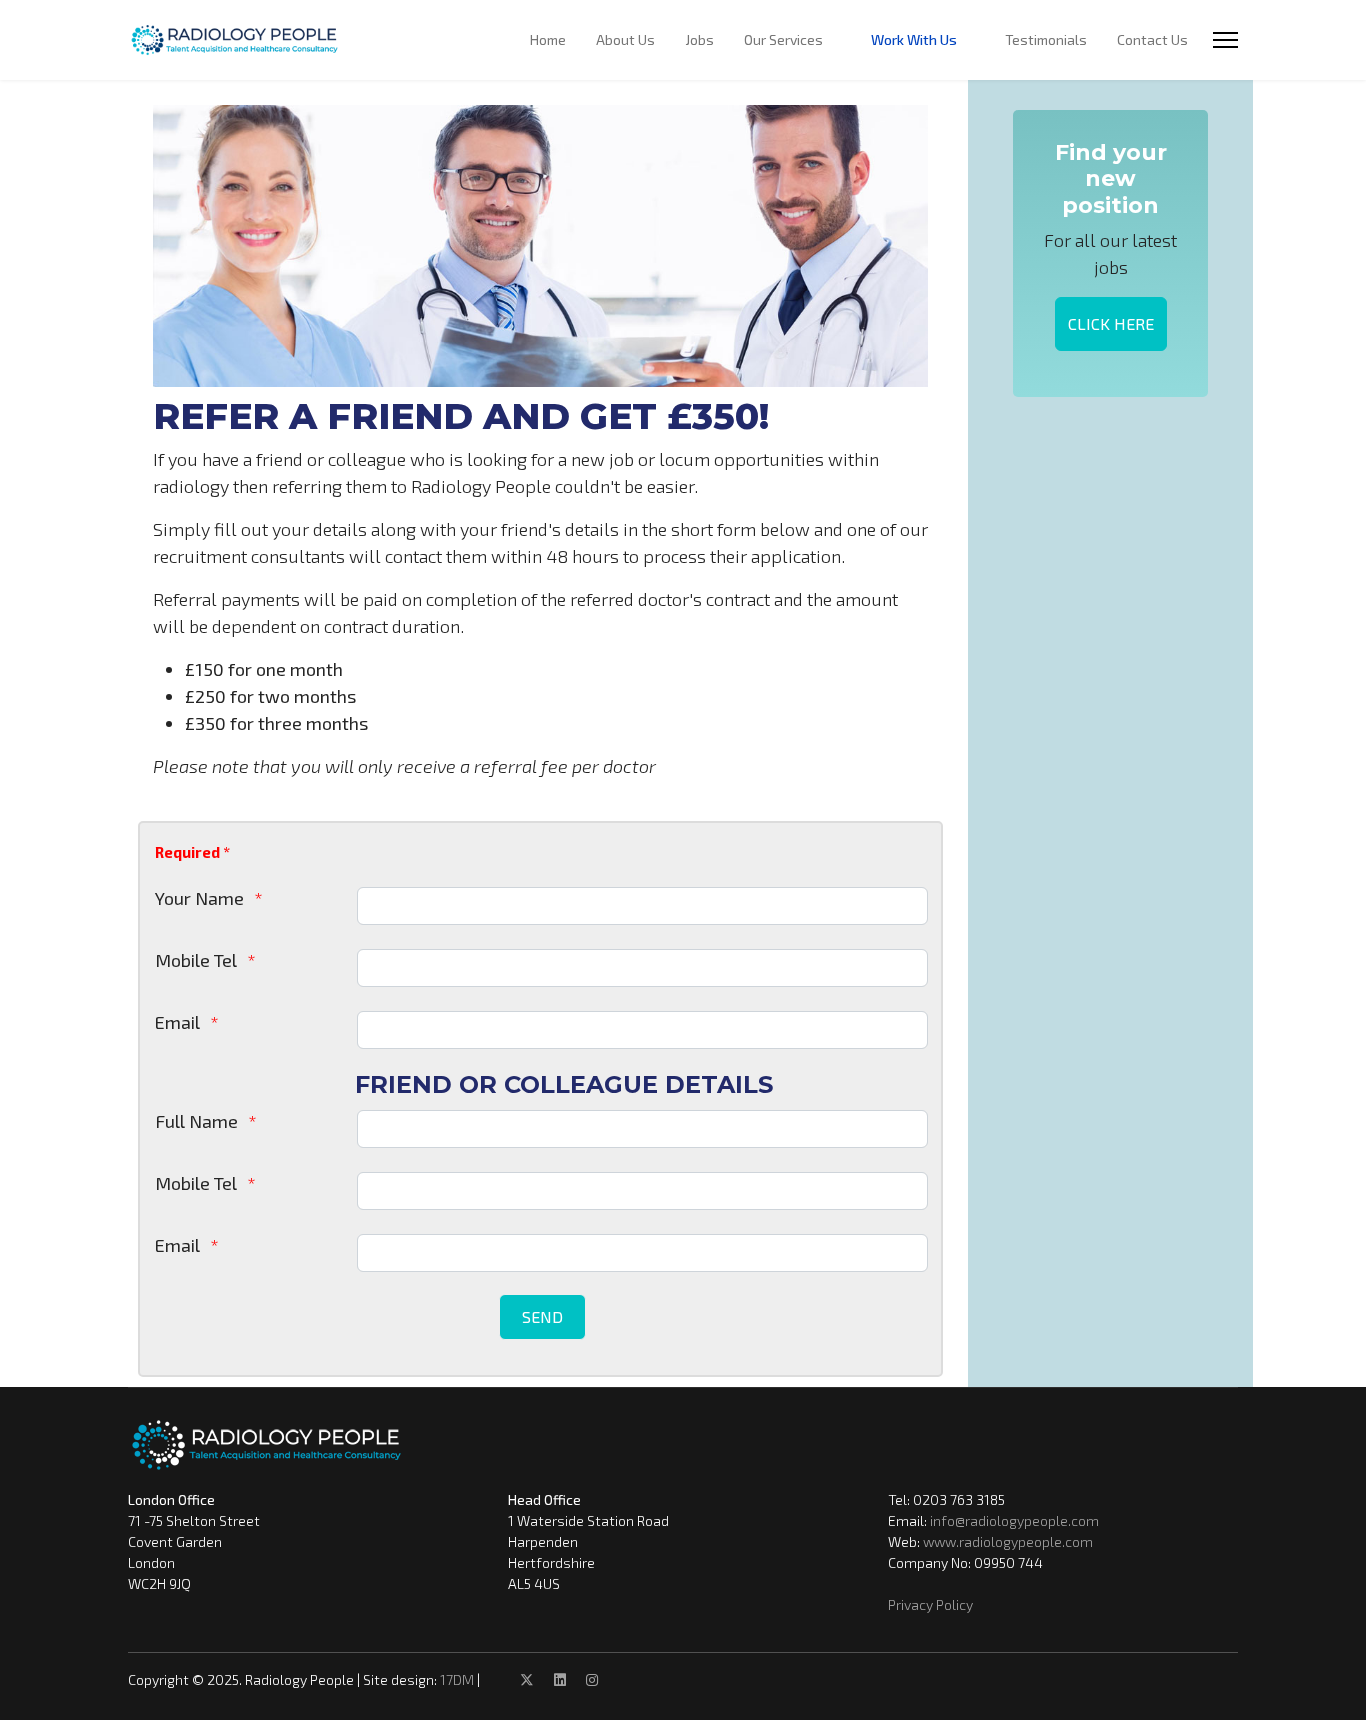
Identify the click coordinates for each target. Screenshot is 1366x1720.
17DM (457, 1679)
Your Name (199, 898)
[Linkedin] (560, 1679)
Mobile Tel (196, 960)
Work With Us (914, 39)
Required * (192, 852)
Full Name (196, 1121)
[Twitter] (527, 1679)
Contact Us (1152, 39)
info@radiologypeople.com (1014, 1520)
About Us (625, 39)
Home (548, 39)
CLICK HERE (1111, 323)
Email (177, 1022)
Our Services (783, 39)
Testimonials (1046, 39)
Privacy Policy (930, 1604)
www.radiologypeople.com (1008, 1541)
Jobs (699, 39)
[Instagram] (592, 1679)
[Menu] (1225, 40)
